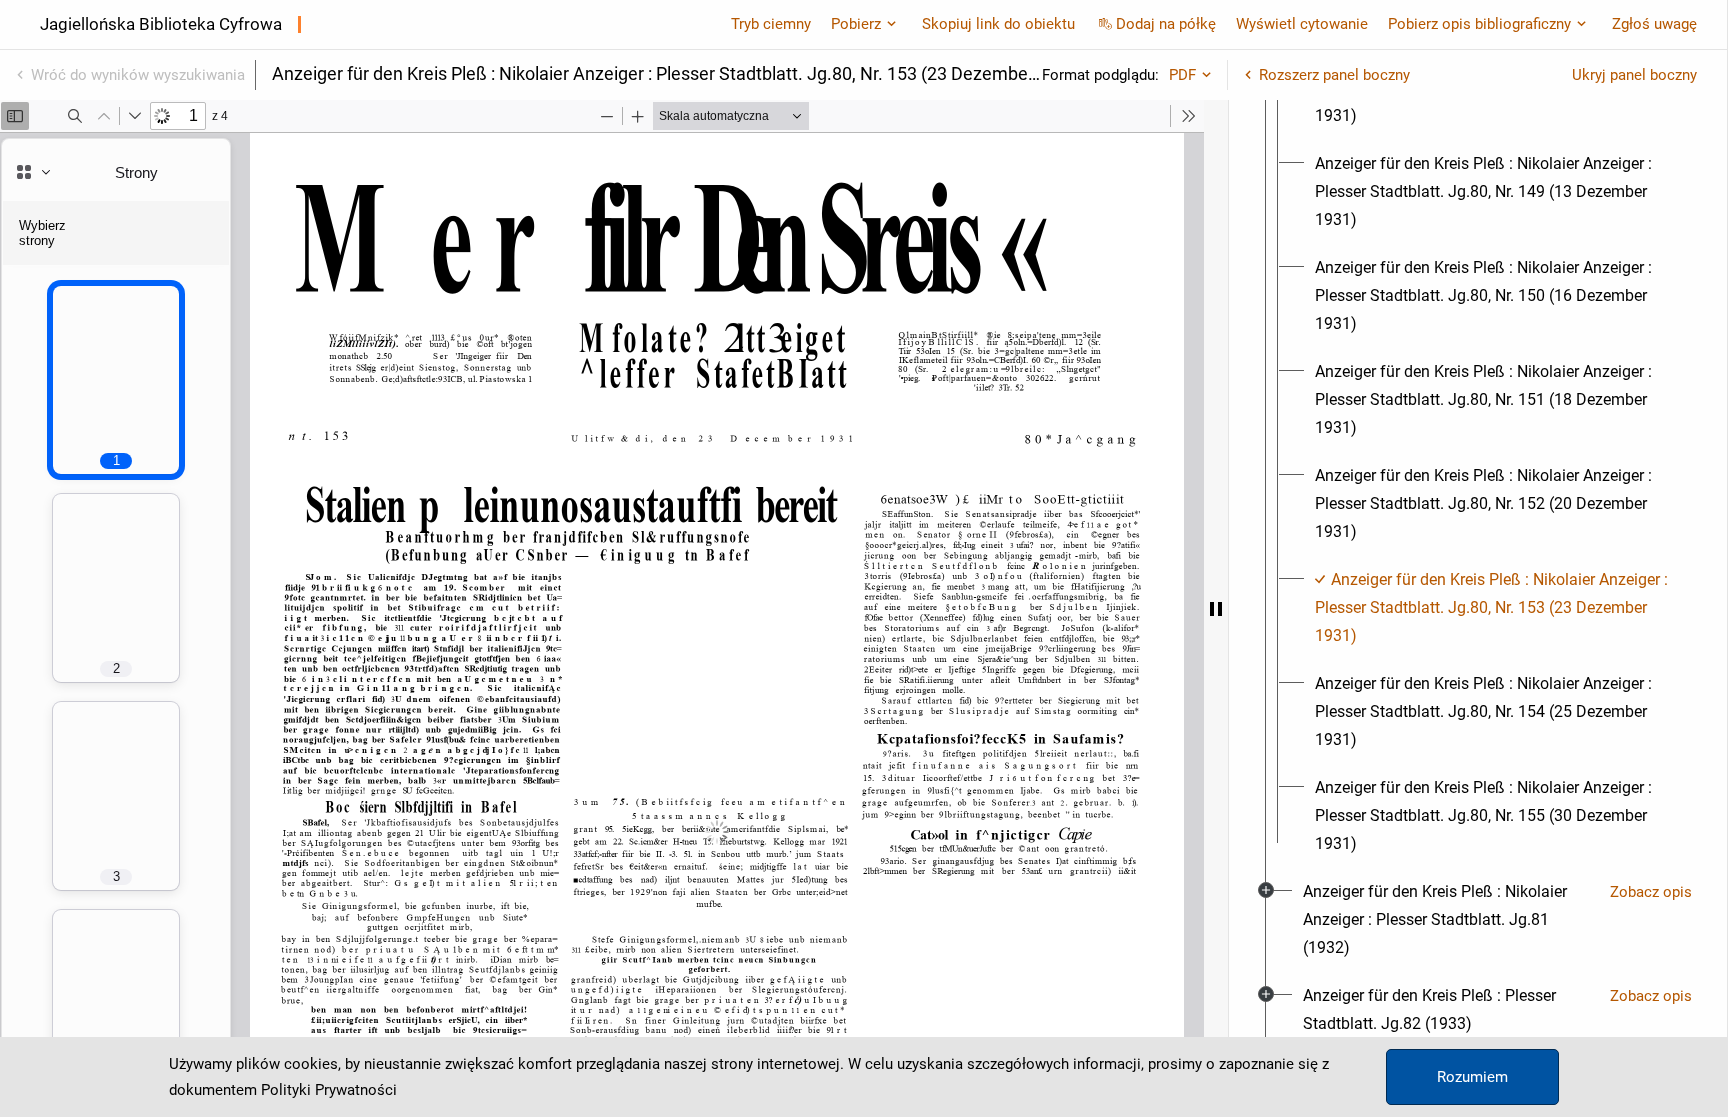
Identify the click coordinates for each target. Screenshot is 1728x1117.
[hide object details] (1216, 608)
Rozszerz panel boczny (1334, 75)
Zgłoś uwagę (1654, 24)
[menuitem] (1496, 192)
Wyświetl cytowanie (1302, 24)
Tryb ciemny (771, 24)
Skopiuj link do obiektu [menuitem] (998, 24)
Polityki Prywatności (329, 1090)
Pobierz (856, 24)
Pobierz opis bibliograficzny (1479, 24)
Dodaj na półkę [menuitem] (1166, 24)
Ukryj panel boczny (1634, 75)
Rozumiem (1472, 1077)
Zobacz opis (1651, 892)
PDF (1182, 75)
